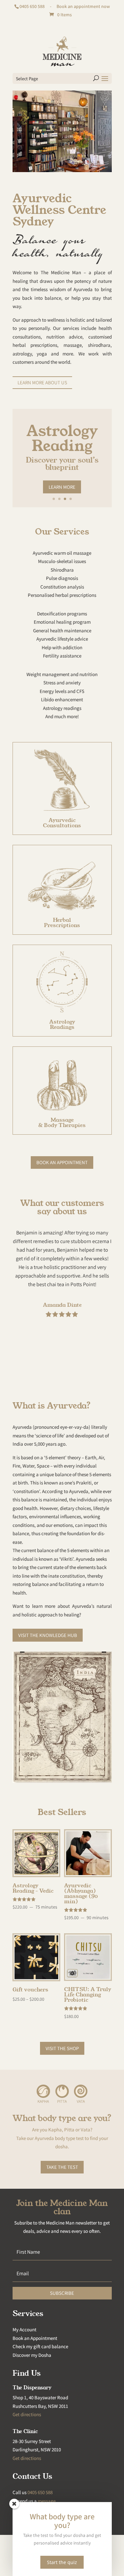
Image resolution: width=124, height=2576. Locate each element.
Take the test (62, 2167)
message (47, 2501)
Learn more (62, 487)
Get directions (27, 2414)
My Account (24, 2329)
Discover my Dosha (32, 2355)
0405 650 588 (32, 6)
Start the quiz (62, 2562)
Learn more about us (42, 382)
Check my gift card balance (40, 2346)
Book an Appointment (35, 2338)
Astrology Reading (62, 438)
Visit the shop (62, 2048)
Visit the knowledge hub (48, 1635)
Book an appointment (62, 1162)
